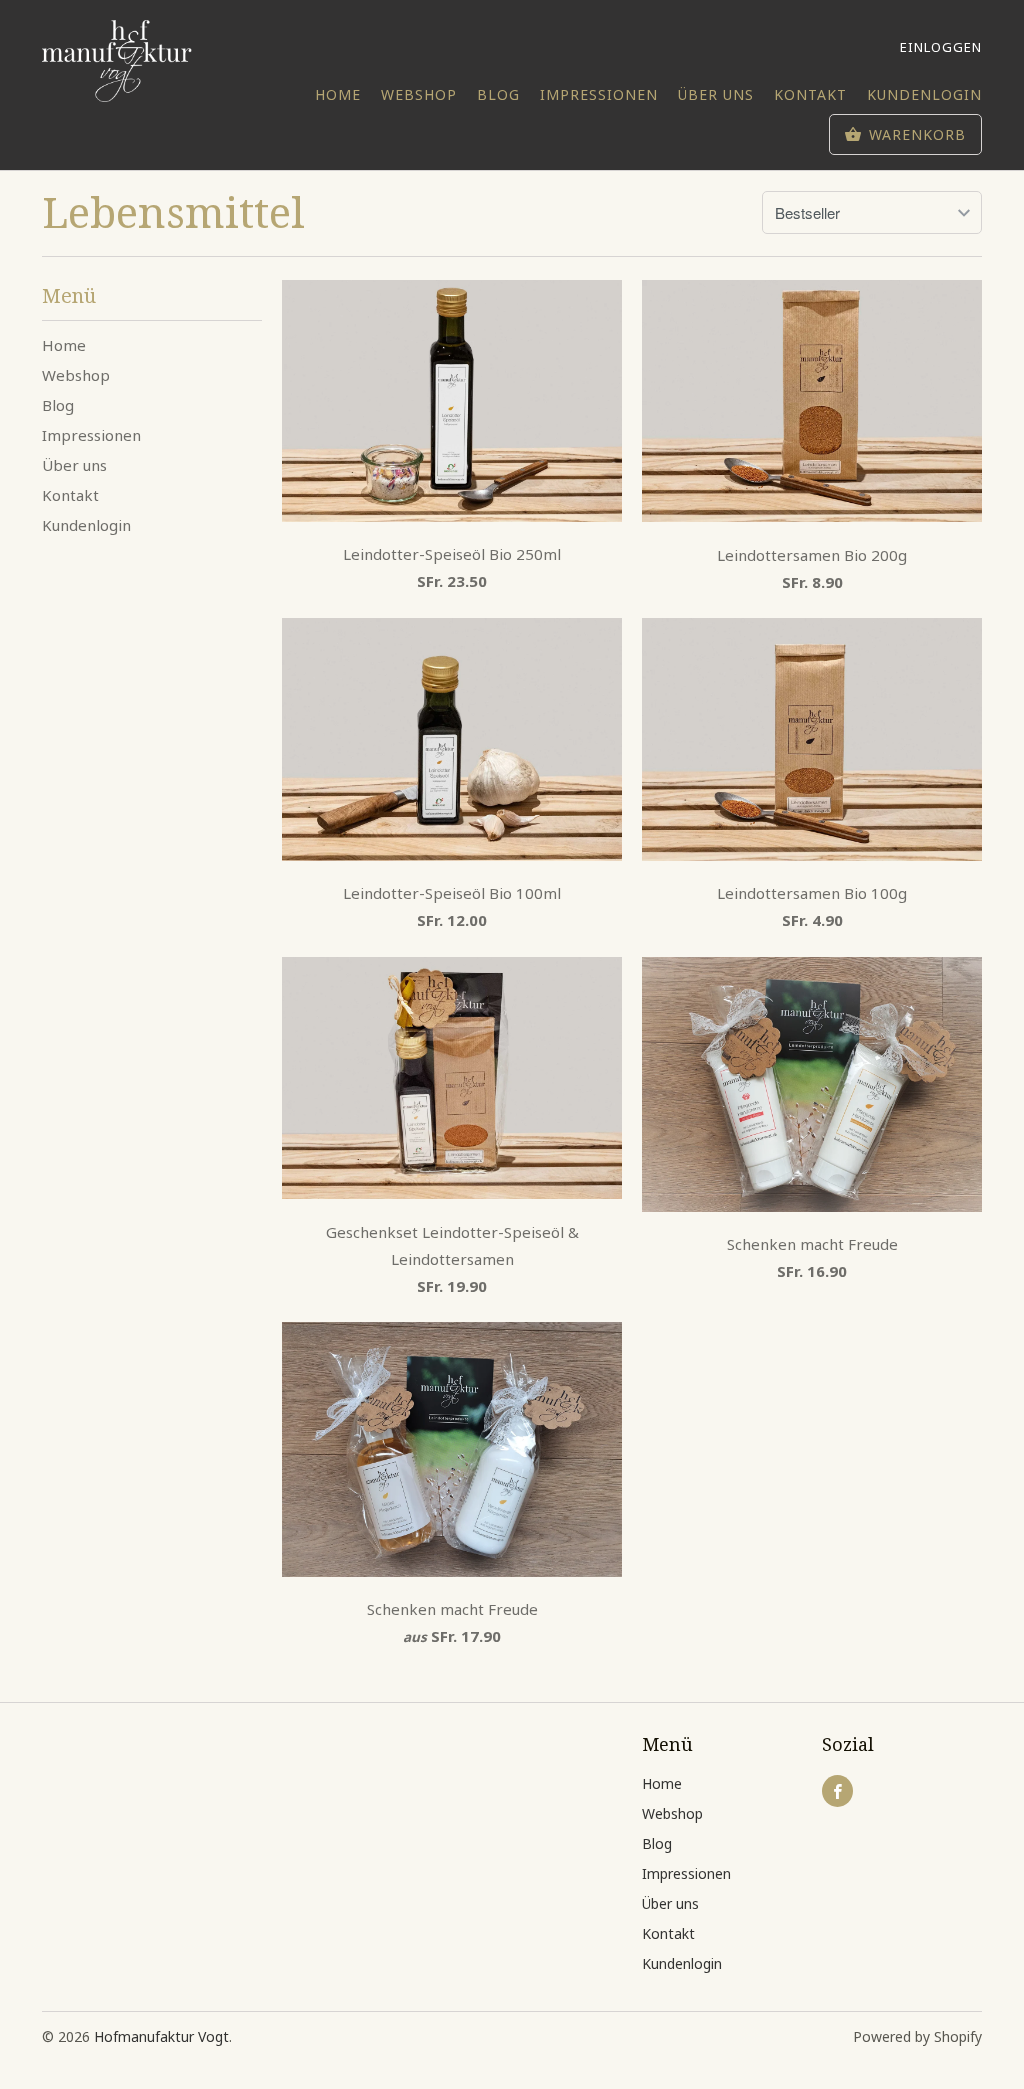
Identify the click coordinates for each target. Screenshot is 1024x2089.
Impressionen (599, 95)
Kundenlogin (924, 95)
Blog (498, 95)
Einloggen (941, 47)
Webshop (419, 95)
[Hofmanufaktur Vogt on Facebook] (837, 1791)
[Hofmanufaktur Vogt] (117, 61)
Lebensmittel (173, 211)
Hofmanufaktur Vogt (161, 2036)
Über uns (716, 95)
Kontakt (810, 95)
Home (338, 95)
